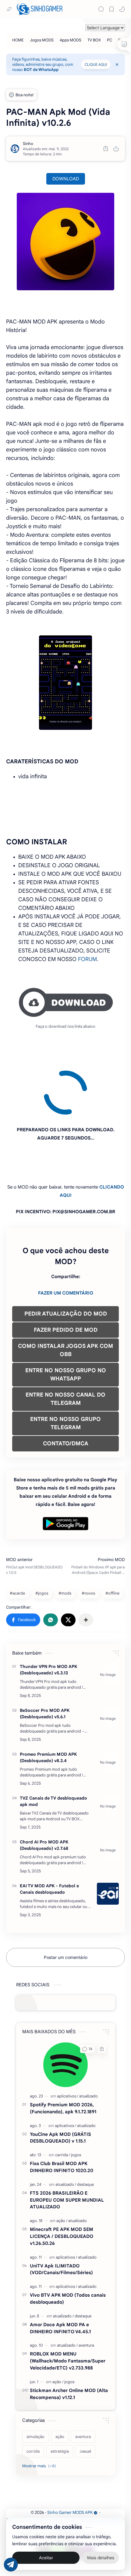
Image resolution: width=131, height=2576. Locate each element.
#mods (65, 1538)
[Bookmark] (112, 9)
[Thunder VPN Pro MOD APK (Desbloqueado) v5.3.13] (108, 1619)
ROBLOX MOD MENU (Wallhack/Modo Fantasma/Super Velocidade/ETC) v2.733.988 (68, 2305)
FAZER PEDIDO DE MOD (66, 1274)
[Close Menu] (117, 65)
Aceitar (46, 2558)
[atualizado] (89, 2041)
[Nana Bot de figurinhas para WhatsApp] (73, 2498)
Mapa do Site (67, 2472)
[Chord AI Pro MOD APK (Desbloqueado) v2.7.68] (108, 1794)
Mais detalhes (101, 2558)
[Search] (101, 9)
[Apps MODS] (71, 40)
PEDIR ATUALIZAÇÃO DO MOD (66, 1258)
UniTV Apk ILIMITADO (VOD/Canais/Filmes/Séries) (61, 2214)
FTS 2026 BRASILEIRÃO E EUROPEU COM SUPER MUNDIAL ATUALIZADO (67, 2145)
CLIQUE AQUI (96, 64)
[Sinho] (28, 144)
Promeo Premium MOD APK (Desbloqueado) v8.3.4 (48, 1702)
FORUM (87, 959)
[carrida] (63, 2099)
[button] (122, 9)
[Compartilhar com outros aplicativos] (86, 1564)
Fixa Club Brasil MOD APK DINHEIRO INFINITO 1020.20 (62, 2111)
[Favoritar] (106, 149)
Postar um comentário (66, 1902)
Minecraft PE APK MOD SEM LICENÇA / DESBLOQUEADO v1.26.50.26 (62, 2181)
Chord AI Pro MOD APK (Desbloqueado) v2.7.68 (44, 1790)
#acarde (17, 1538)
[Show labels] (40, 2411)
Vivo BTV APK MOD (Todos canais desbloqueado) (68, 2243)
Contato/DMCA (110, 2465)
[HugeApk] (44, 2498)
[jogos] (76, 2099)
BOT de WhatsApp (41, 70)
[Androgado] (58, 2498)
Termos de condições (27, 2465)
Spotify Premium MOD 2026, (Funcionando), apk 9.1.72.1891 (63, 2053)
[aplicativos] (68, 2041)
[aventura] (86, 2290)
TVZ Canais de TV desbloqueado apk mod (53, 1746)
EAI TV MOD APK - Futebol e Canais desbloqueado (49, 1834)
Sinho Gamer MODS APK (70, 2457)
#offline (112, 1538)
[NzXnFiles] (88, 2498)
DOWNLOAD (66, 179)
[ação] (62, 2165)
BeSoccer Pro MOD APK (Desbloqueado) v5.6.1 (45, 1658)
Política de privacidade (71, 2465)
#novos (88, 1538)
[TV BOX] (94, 40)
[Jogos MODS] (42, 40)
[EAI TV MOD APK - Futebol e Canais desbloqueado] (108, 1838)
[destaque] (85, 2129)
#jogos (42, 1538)
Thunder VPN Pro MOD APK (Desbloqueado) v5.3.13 (48, 1614)
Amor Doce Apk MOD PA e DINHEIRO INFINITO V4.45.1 (60, 2273)
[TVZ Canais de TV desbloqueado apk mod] (108, 1751)
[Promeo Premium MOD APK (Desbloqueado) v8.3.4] (108, 1707)
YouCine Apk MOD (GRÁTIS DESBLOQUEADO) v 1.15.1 (60, 2082)
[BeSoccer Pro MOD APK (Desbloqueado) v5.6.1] (108, 1663)
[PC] (110, 40)
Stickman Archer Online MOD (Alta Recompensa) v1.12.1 (69, 2338)
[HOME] (18, 40)
